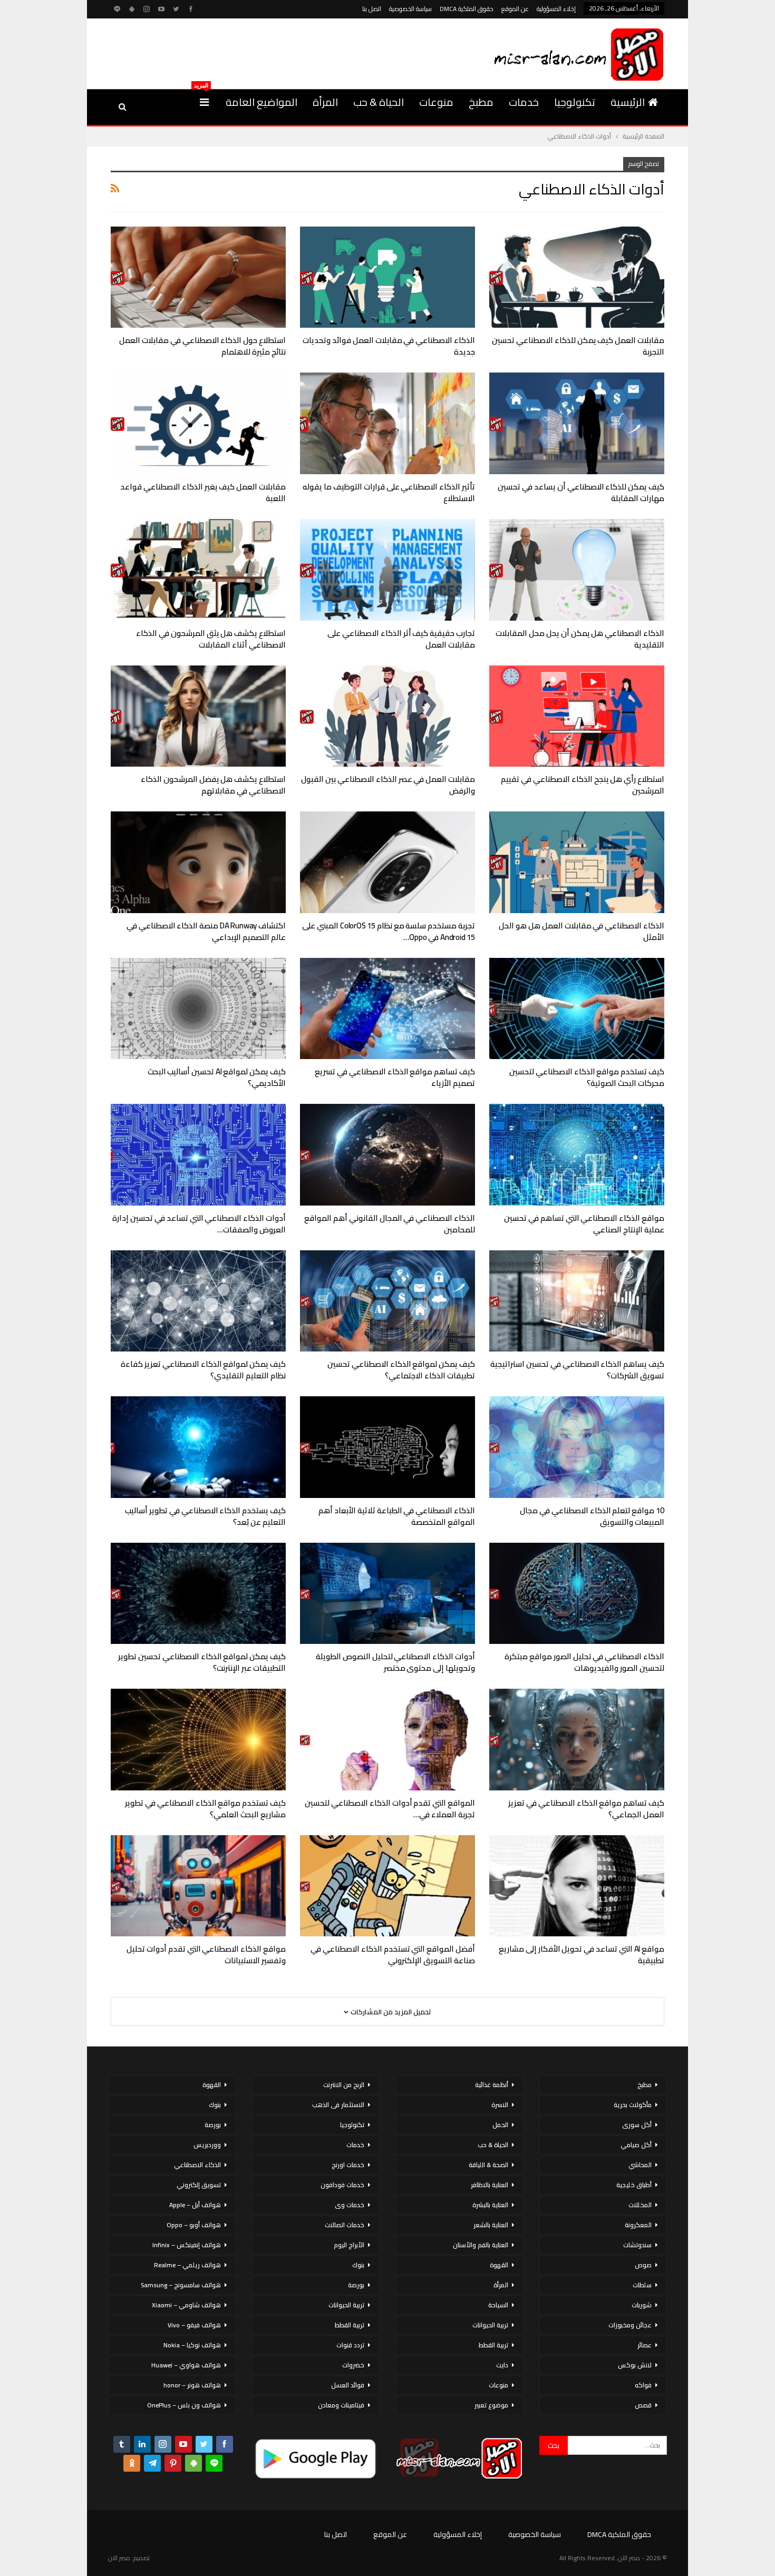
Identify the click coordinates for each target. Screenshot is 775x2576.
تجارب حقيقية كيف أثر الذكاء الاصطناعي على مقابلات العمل (401, 639)
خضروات (353, 2365)
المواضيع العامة (261, 102)
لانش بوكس (635, 2365)
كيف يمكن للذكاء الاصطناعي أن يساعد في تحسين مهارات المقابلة (581, 492)
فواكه (643, 2385)
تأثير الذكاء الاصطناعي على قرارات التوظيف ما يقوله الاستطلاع (389, 492)
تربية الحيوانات (490, 2325)
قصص (643, 2405)
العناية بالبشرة (490, 2205)
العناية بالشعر (491, 2225)
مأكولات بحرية (633, 2105)
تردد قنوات (350, 2345)
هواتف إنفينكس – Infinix (187, 2245)
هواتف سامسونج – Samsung (181, 2285)
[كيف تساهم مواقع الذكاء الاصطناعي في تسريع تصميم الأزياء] (387, 1009)
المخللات (640, 2205)
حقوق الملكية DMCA (467, 9)
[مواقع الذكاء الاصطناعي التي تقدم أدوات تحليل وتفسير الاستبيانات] (198, 1886)
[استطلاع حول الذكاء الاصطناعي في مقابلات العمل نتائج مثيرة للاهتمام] (198, 277)
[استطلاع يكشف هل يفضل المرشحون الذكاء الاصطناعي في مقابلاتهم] (198, 716)
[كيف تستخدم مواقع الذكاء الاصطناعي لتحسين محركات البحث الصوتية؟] (577, 1009)
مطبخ (481, 102)
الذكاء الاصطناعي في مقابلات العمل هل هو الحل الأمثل (582, 931)
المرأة (325, 102)
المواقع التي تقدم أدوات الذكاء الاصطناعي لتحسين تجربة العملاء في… (390, 1809)
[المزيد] (204, 102)
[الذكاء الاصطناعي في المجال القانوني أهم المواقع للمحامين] (387, 1155)
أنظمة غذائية (492, 2085)
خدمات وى (350, 2205)
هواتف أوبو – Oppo (194, 2225)
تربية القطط (493, 2345)
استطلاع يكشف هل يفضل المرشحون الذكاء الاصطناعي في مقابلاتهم (213, 785)
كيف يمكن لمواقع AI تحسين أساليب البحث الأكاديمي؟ (217, 1077)
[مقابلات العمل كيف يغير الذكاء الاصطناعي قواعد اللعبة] (198, 423)
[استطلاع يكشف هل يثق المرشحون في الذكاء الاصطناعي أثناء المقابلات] (198, 570)
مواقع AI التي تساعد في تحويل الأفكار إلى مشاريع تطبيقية (582, 1955)
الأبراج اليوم (349, 2245)
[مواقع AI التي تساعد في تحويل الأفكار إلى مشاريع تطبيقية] (577, 1886)
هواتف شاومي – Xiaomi (186, 2305)
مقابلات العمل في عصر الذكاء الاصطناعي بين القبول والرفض (388, 785)
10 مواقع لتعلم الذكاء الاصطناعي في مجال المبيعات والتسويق (592, 1516)
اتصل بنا (372, 9)
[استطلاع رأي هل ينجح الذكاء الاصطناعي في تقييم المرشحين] (577, 716)
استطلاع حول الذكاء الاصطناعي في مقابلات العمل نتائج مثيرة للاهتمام (202, 346)
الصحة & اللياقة (488, 2165)
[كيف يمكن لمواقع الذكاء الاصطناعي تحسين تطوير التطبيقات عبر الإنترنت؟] (198, 1594)
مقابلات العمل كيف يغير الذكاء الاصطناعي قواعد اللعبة (203, 492)
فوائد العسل (348, 2385)
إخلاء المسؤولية (556, 9)
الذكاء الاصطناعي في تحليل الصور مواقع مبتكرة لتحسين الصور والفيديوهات (584, 1662)
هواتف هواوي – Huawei (186, 2365)
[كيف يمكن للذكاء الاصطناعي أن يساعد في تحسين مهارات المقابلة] (577, 423)
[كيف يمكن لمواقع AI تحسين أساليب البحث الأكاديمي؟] (198, 1009)
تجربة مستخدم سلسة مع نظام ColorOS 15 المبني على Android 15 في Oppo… (389, 931)
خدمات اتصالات (345, 2225)
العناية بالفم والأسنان (481, 2245)
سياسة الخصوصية (410, 9)
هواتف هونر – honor (192, 2385)
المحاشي (640, 2165)
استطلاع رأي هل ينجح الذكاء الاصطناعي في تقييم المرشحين (583, 785)
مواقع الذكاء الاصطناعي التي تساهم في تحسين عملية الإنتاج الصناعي (584, 1224)
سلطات (642, 2285)
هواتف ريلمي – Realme (187, 2265)
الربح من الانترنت (344, 2085)
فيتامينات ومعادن (341, 2405)
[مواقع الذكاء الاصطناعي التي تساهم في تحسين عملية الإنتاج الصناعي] (577, 1155)
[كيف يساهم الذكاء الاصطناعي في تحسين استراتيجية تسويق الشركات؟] (577, 1301)
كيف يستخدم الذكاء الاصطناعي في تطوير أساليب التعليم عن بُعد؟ (205, 1516)
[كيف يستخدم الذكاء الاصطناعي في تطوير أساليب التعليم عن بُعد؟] (198, 1447)
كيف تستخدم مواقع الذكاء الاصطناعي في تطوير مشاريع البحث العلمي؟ (205, 1809)
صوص (643, 2265)
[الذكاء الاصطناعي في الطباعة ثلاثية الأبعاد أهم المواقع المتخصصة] (387, 1447)
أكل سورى (637, 2125)
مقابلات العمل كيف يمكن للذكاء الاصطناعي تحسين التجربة (578, 346)
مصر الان (119, 2558)
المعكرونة (638, 2225)
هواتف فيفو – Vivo (194, 2325)
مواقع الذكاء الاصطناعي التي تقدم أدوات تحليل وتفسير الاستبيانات (206, 1955)
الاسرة (500, 2105)
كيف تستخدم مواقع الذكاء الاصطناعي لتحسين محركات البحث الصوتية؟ (587, 1077)
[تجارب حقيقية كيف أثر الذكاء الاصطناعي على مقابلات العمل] (387, 570)
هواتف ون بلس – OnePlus (184, 2405)
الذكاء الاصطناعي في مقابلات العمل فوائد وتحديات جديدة (389, 346)
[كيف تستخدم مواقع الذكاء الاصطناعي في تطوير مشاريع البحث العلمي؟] (198, 1740)
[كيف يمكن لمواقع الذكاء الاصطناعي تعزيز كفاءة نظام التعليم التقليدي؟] (198, 1301)
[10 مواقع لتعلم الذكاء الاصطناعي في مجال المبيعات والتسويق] (577, 1447)
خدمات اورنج (348, 2165)
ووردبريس (207, 2145)
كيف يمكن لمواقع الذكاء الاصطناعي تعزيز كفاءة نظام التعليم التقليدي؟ (203, 1370)
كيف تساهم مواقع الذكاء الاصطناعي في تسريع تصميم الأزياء (395, 1077)
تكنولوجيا (575, 102)
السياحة (498, 2305)
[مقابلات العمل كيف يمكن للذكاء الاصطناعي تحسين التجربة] (577, 277)
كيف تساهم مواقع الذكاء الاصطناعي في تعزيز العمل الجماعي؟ (586, 1809)
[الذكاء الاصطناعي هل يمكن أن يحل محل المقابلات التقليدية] (577, 570)
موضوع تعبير (491, 2405)
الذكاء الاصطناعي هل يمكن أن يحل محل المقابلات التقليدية (580, 639)
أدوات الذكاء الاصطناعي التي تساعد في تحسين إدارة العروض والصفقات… (199, 1224)
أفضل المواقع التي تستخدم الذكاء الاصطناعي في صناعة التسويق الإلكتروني (393, 1955)
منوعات (436, 102)
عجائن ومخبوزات (630, 2325)
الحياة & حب (379, 102)
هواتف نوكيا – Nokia (192, 2345)
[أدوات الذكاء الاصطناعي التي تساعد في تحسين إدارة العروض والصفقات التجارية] (198, 1155)
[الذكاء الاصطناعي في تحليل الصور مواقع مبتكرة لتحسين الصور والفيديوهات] (577, 1594)
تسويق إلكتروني (199, 2185)
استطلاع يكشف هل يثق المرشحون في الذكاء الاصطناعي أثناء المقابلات (211, 639)
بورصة (356, 2285)
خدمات (524, 102)
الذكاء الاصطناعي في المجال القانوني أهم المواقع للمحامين (390, 1224)
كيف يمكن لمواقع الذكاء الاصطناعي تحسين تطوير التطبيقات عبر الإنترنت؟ (202, 1662)
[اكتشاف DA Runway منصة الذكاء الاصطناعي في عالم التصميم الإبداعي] (198, 862)
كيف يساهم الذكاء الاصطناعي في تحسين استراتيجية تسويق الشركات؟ (577, 1370)
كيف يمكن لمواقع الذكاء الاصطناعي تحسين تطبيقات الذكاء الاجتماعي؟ (401, 1370)
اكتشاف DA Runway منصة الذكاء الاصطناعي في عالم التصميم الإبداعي (206, 931)
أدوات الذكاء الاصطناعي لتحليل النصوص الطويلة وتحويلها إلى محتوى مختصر (395, 1662)
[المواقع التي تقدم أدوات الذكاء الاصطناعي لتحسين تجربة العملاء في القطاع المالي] (387, 1740)
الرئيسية (628, 102)
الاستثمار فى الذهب (338, 2105)
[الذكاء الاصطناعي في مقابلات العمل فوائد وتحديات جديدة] (387, 277)
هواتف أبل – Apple (195, 2205)
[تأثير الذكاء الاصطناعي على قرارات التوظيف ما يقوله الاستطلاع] (387, 423)
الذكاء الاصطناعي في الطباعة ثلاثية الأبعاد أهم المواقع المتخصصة (397, 1516)
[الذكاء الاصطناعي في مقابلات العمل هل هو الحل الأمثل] (577, 862)
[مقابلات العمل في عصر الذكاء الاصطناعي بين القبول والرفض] (387, 716)
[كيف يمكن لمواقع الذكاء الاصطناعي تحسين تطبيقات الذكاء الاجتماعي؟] (387, 1301)
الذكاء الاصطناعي (197, 2165)
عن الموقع (515, 9)
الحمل (500, 2125)
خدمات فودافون (342, 2185)
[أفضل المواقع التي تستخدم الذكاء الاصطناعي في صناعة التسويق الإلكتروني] (387, 1886)
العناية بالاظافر (490, 2185)
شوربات (642, 2305)
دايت (502, 2365)
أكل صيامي (636, 2145)
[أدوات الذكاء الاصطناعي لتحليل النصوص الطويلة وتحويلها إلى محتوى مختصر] (387, 1594)
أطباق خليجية (634, 2185)
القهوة (499, 2265)
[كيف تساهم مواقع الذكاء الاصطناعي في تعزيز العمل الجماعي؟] (577, 1740)
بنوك (358, 2265)
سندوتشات (637, 2245)
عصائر (645, 2345)
